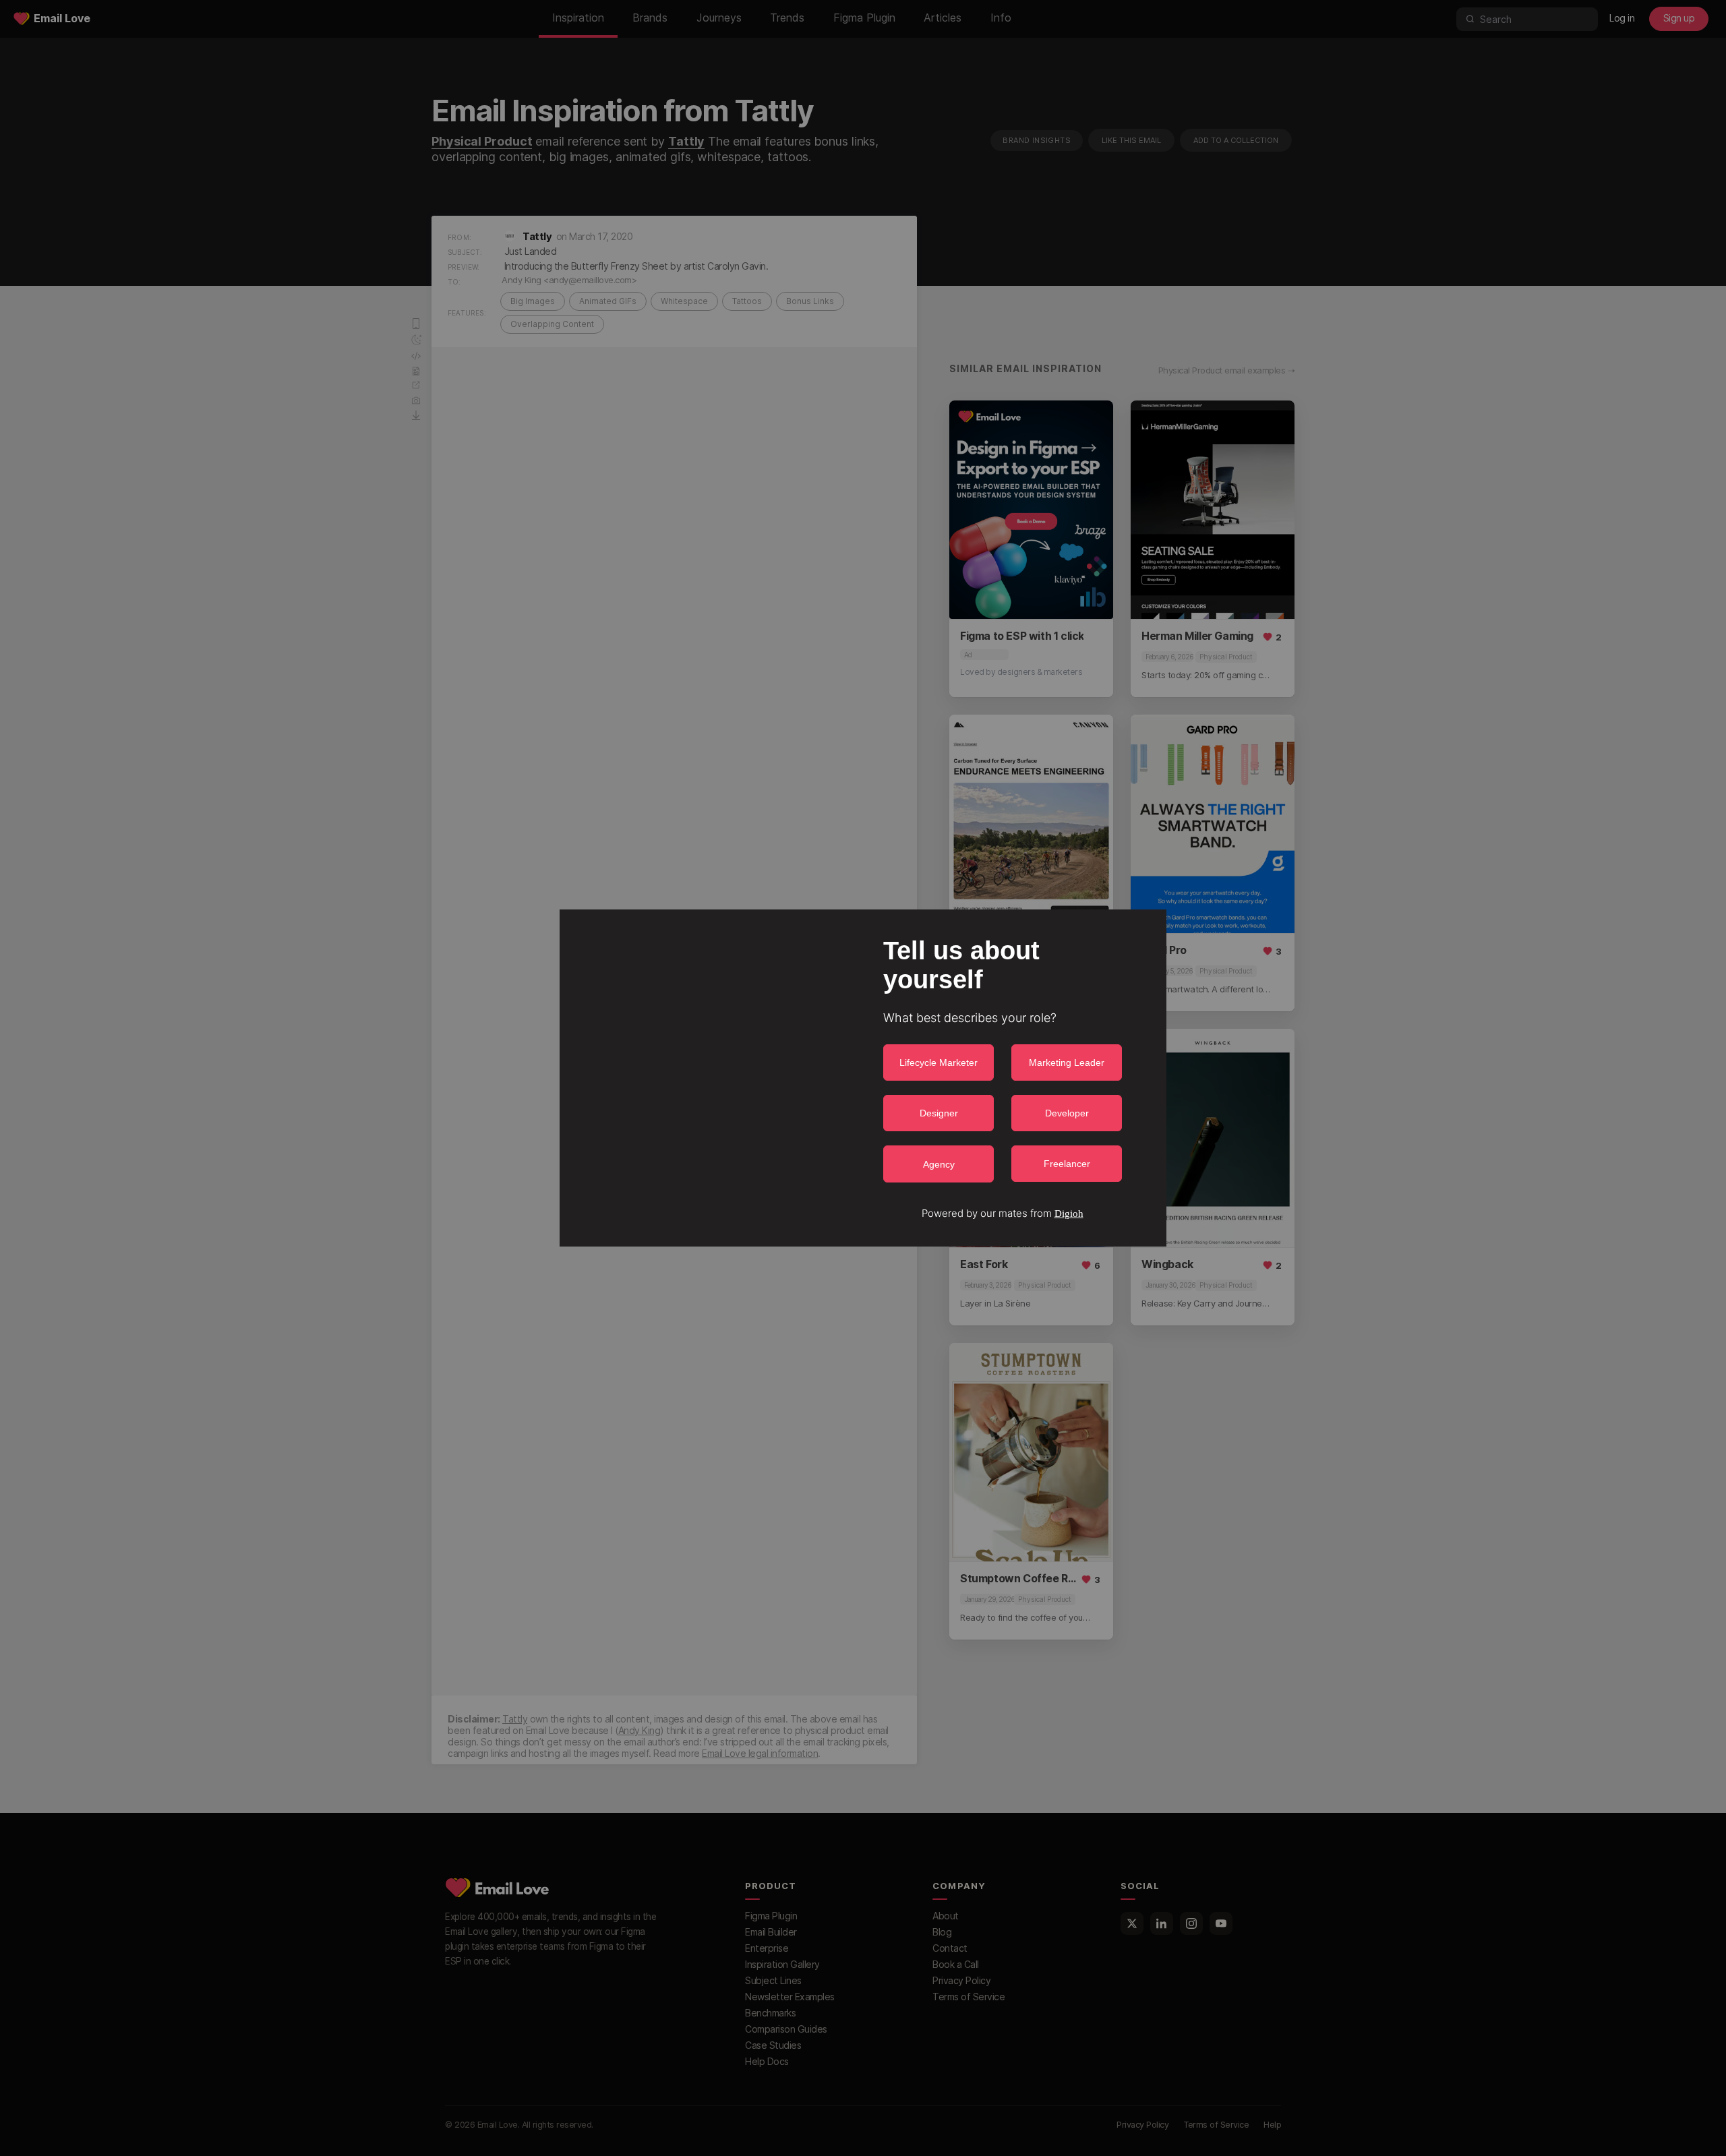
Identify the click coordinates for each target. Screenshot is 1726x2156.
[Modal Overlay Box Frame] (863, 1078)
